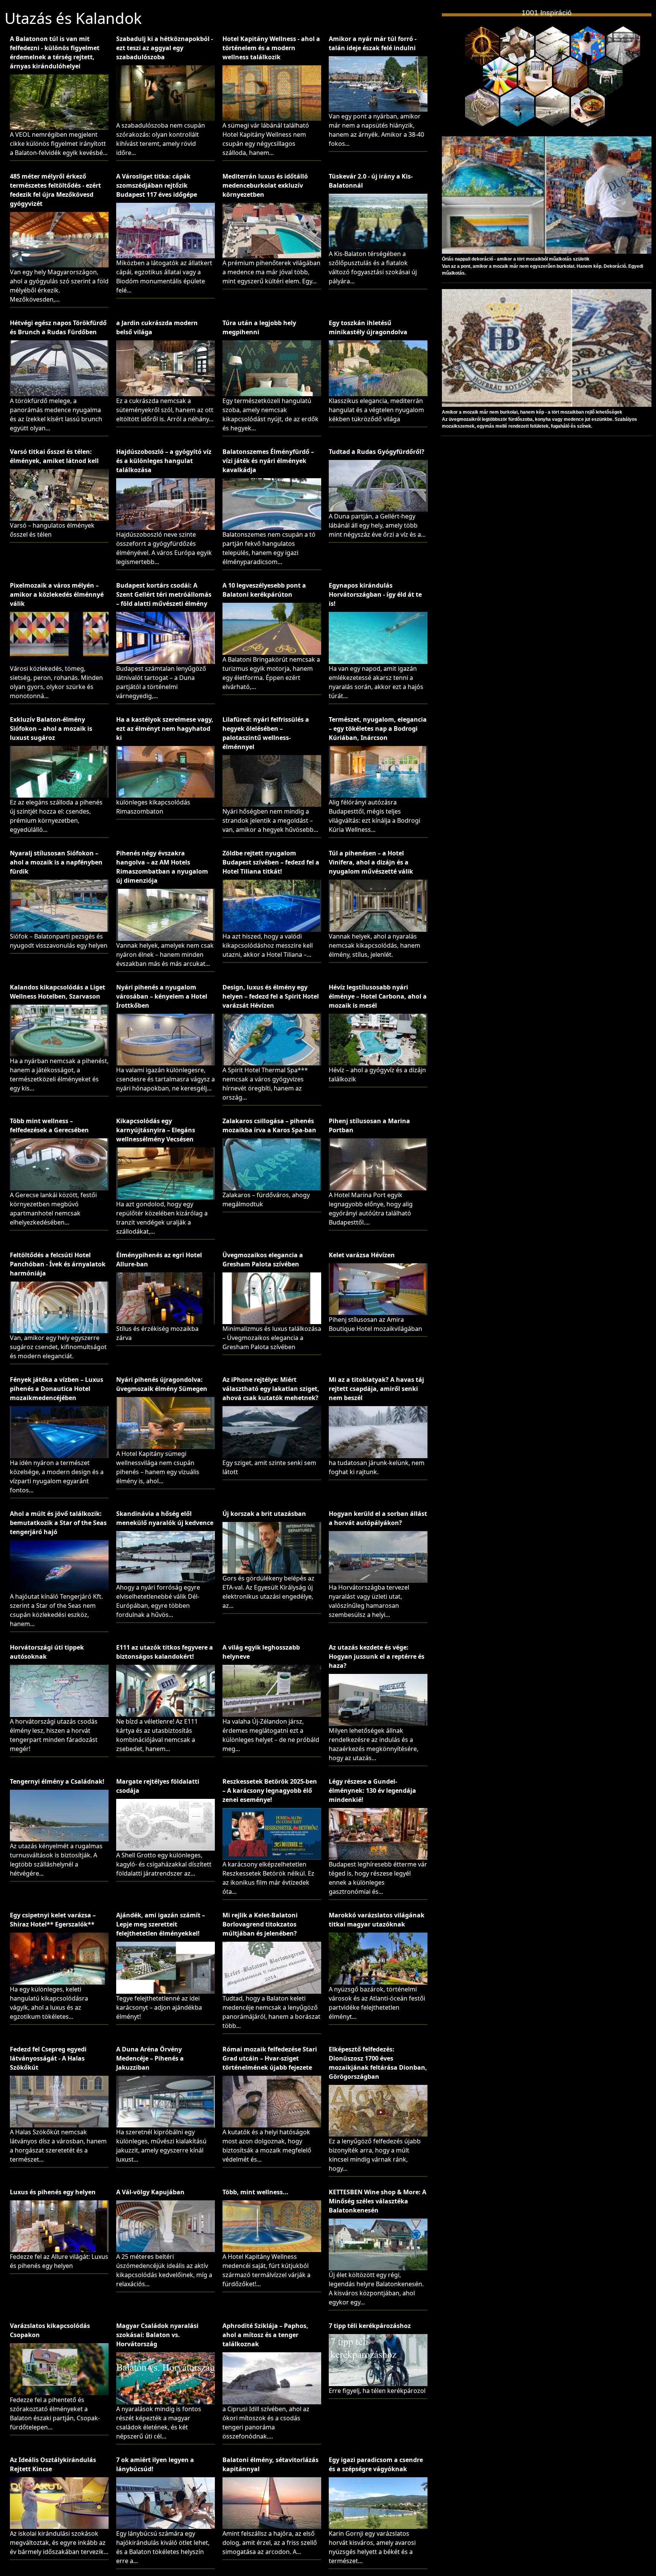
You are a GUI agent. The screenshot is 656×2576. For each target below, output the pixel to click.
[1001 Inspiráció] (482, 46)
